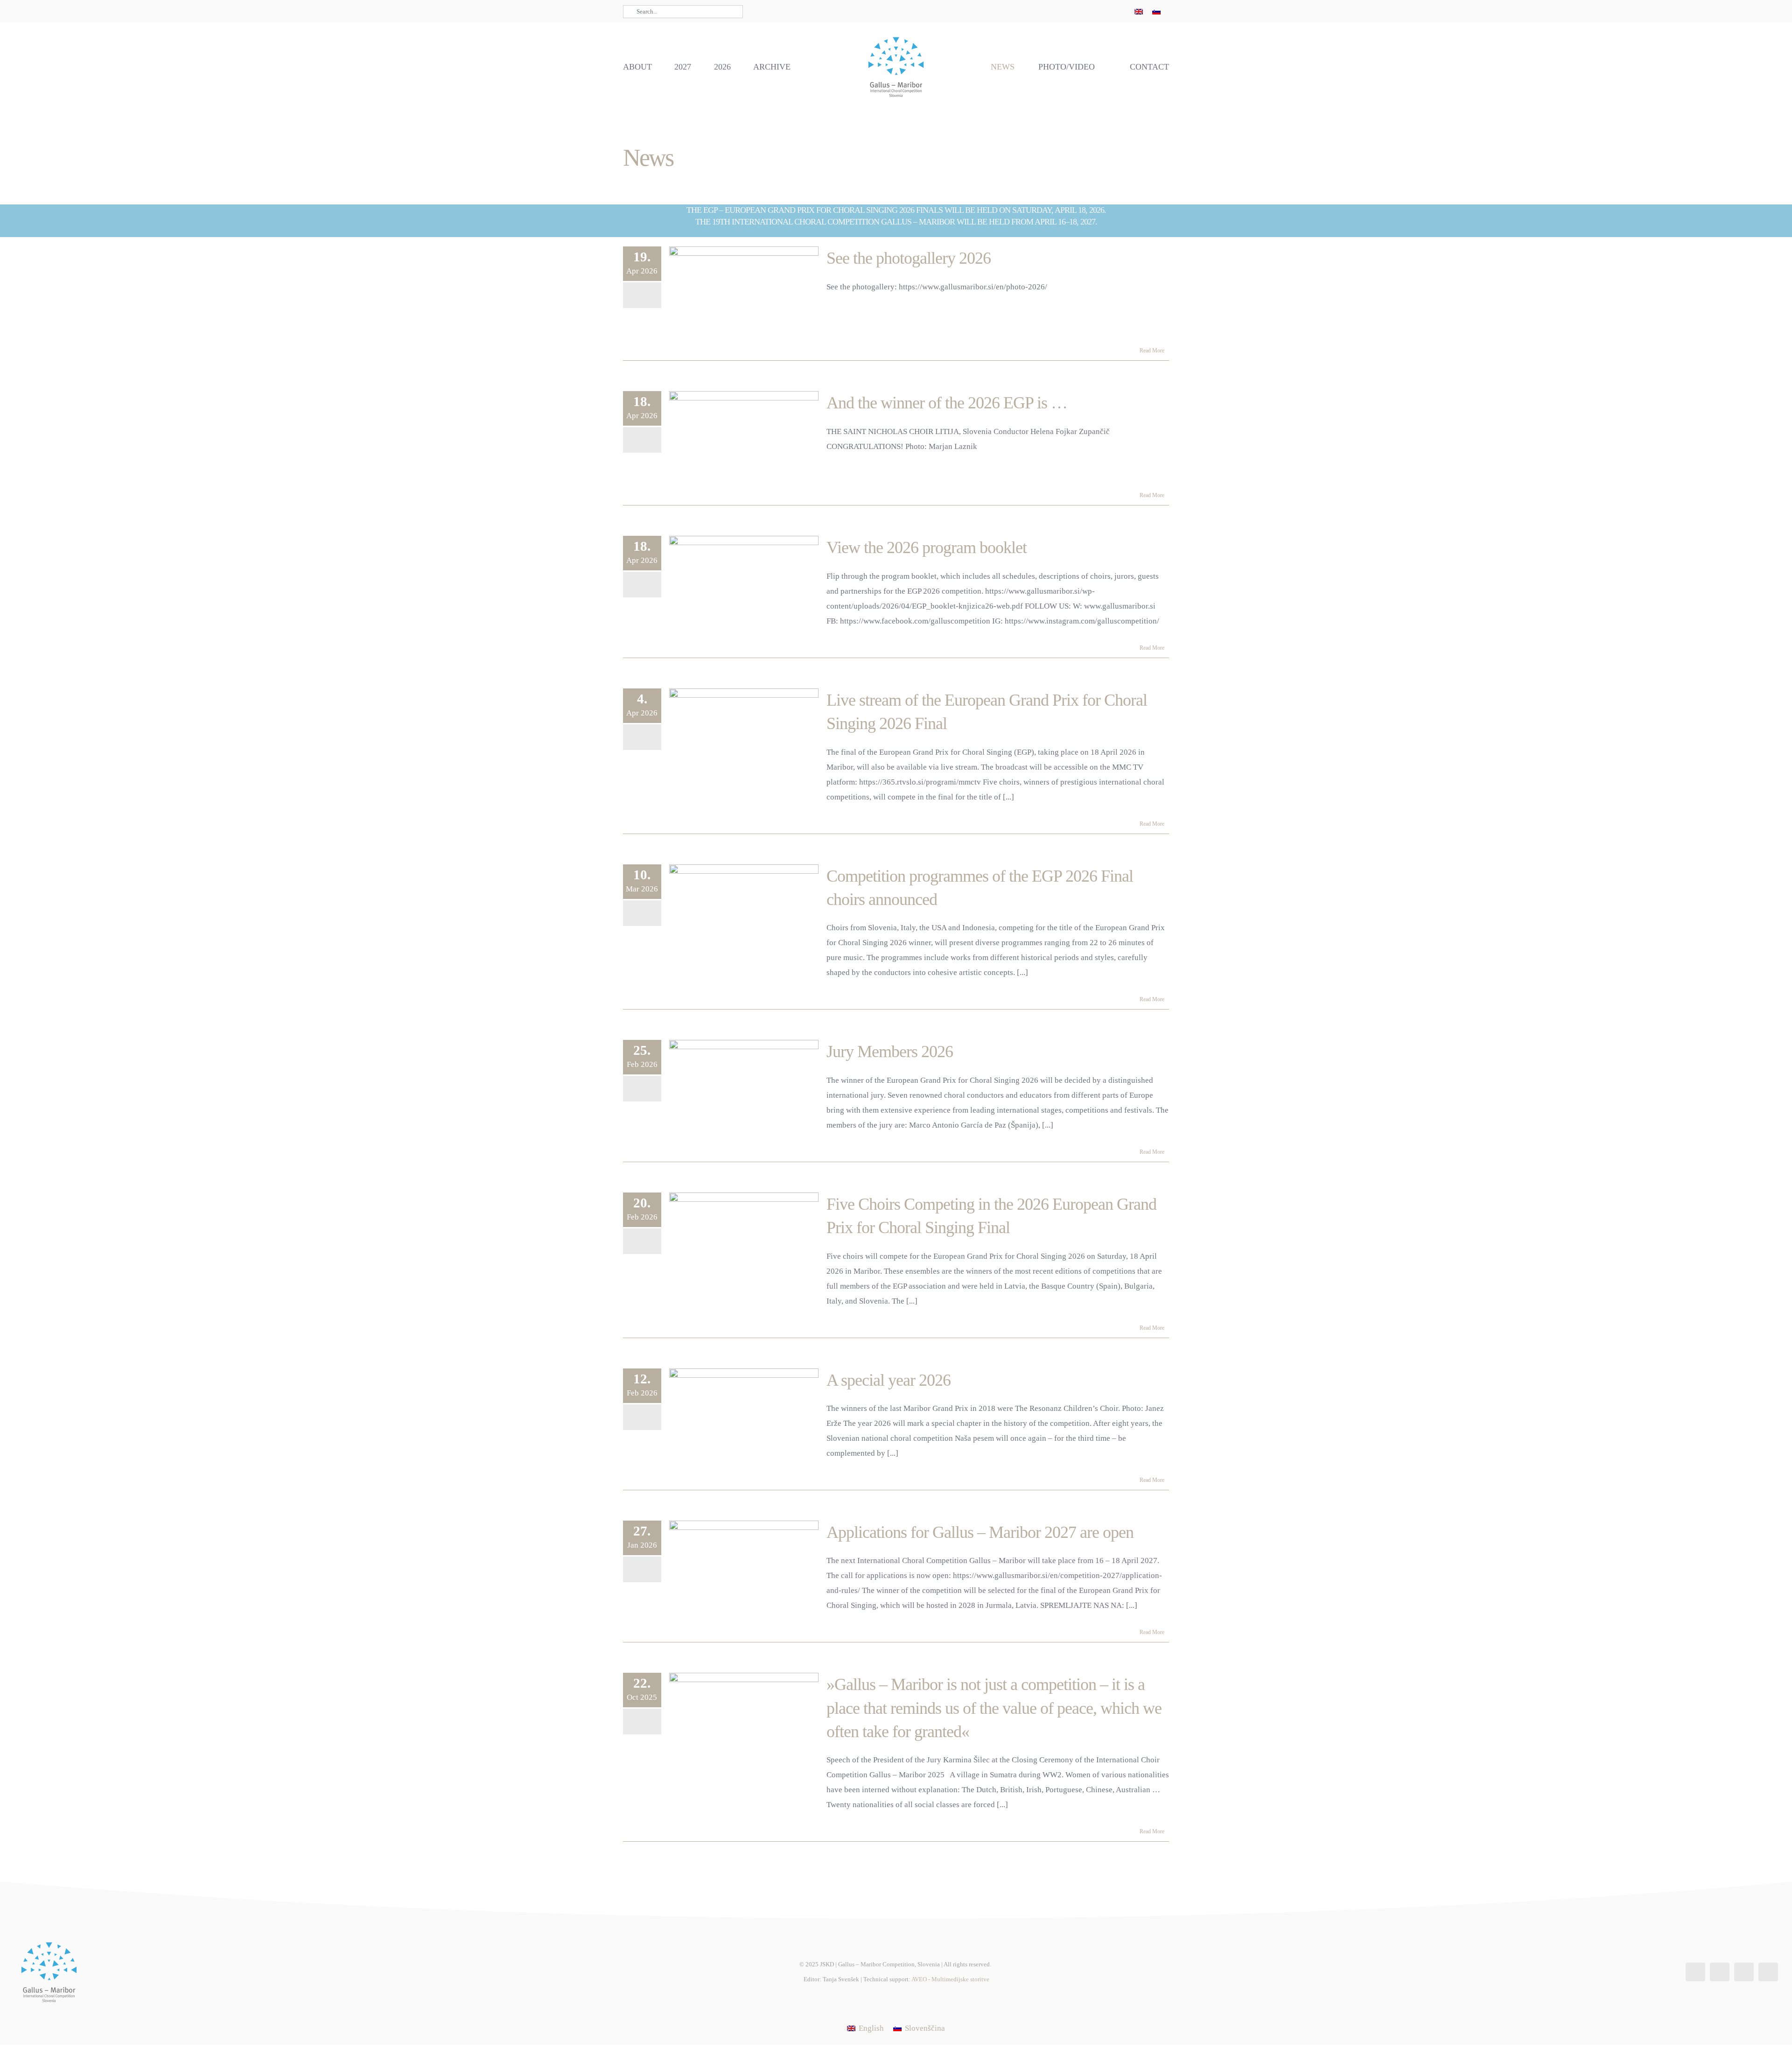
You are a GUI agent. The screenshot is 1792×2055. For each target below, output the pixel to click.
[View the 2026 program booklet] (744, 583)
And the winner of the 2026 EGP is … (947, 403)
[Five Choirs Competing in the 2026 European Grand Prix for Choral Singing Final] (744, 1240)
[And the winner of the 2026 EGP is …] (744, 438)
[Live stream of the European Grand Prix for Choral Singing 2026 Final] (744, 736)
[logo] (896, 36)
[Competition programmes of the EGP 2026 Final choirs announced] (744, 912)
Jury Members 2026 (890, 1052)
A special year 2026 (889, 1380)
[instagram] (1084, 11)
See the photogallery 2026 (909, 258)
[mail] (1114, 11)
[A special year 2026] (744, 1416)
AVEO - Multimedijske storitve (950, 1979)
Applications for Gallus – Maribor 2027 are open (980, 1532)
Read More (1152, 351)
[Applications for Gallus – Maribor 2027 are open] (744, 1568)
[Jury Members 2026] (744, 1087)
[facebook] (1069, 11)
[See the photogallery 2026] (744, 294)
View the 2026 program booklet (927, 547)
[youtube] (1099, 11)
